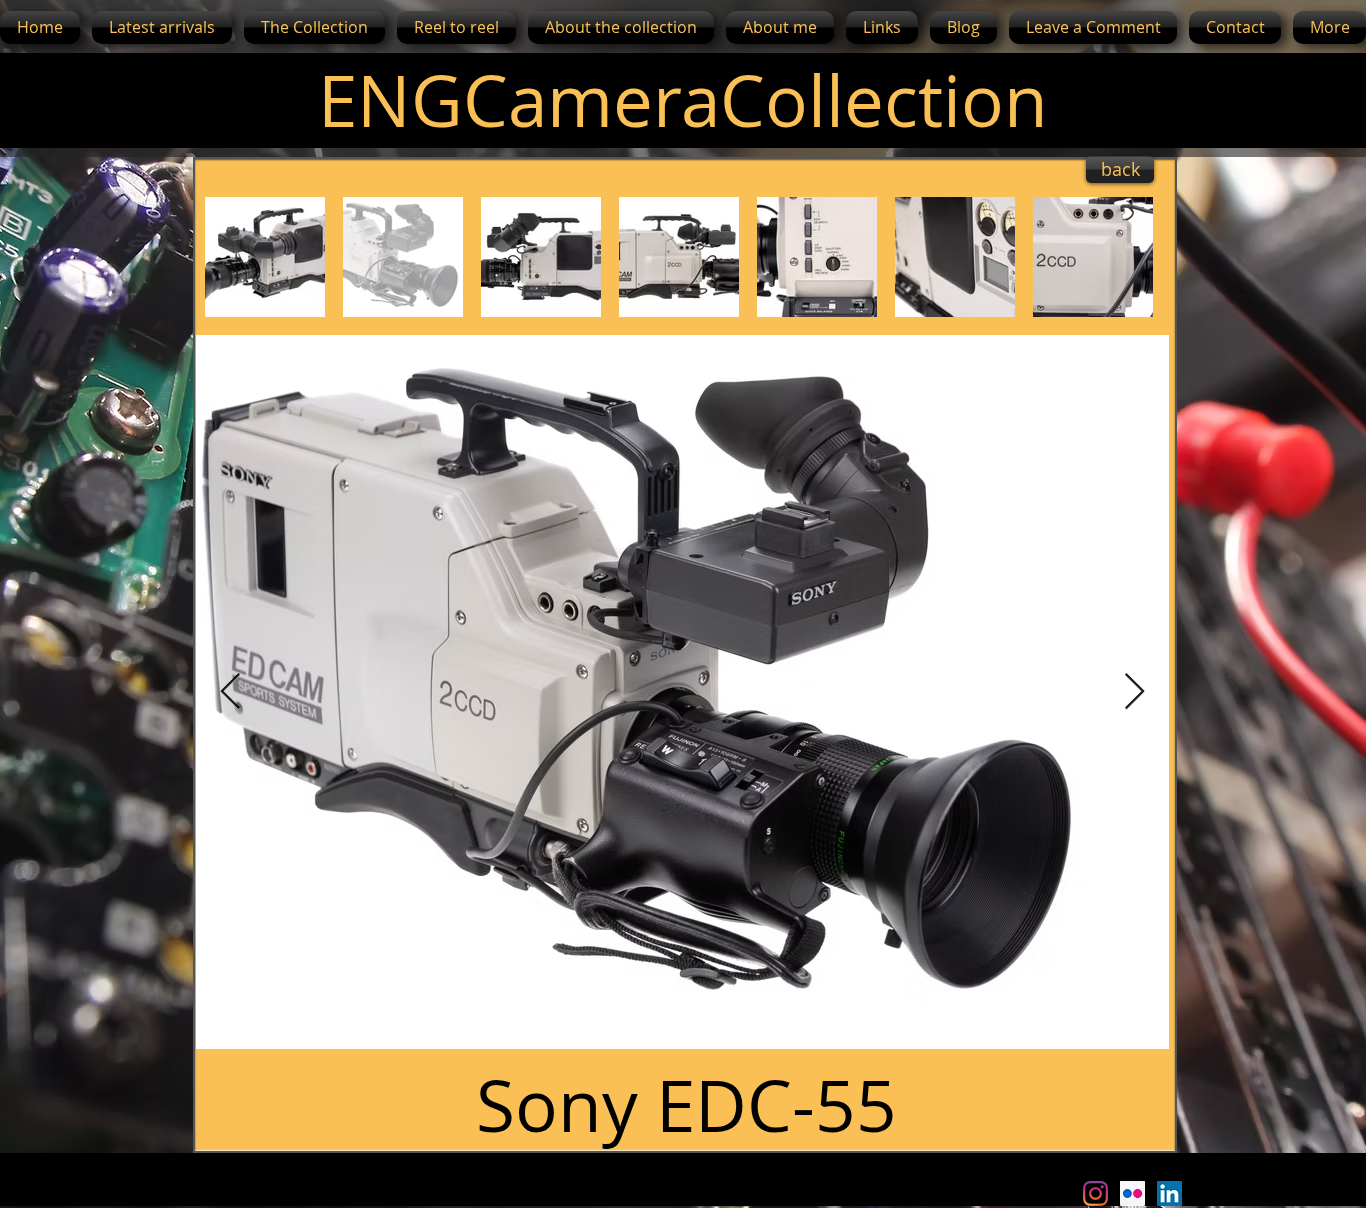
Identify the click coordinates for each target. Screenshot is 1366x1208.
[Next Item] (1134, 692)
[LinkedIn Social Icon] (1169, 1193)
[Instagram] (1095, 1193)
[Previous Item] (230, 692)
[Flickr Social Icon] (1132, 1193)
